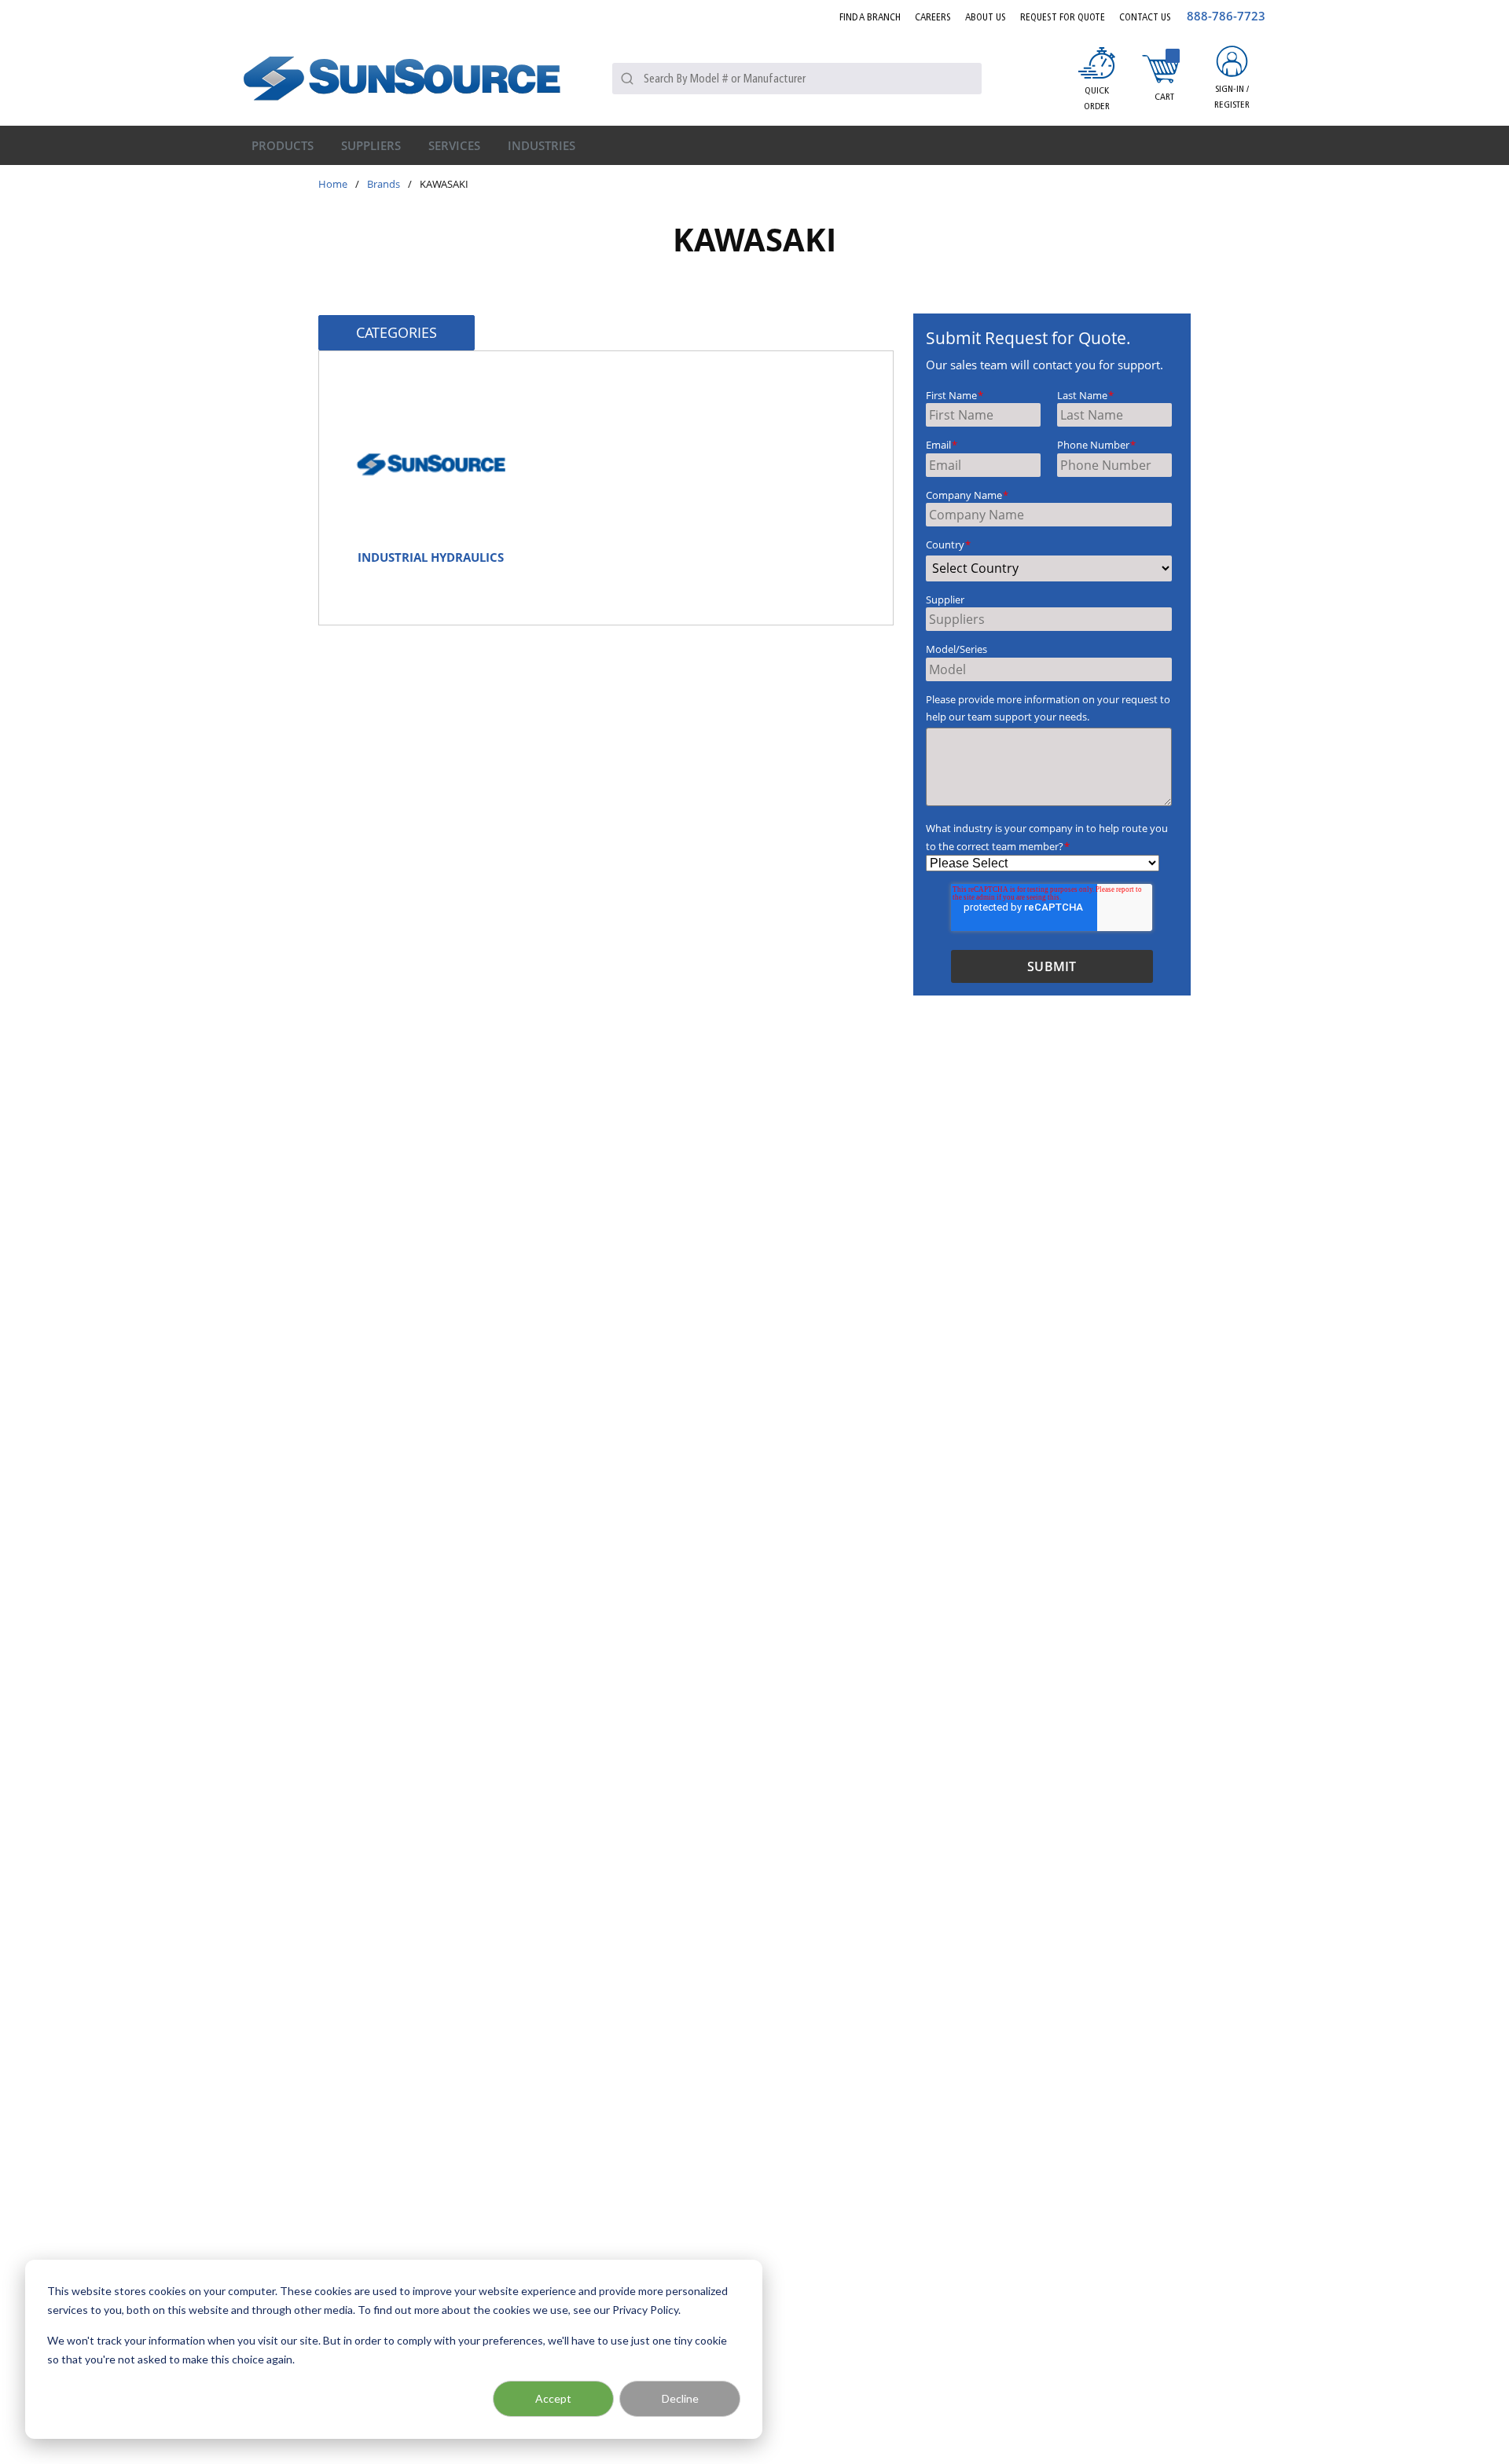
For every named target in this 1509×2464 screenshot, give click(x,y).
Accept (553, 2398)
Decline (680, 2398)
